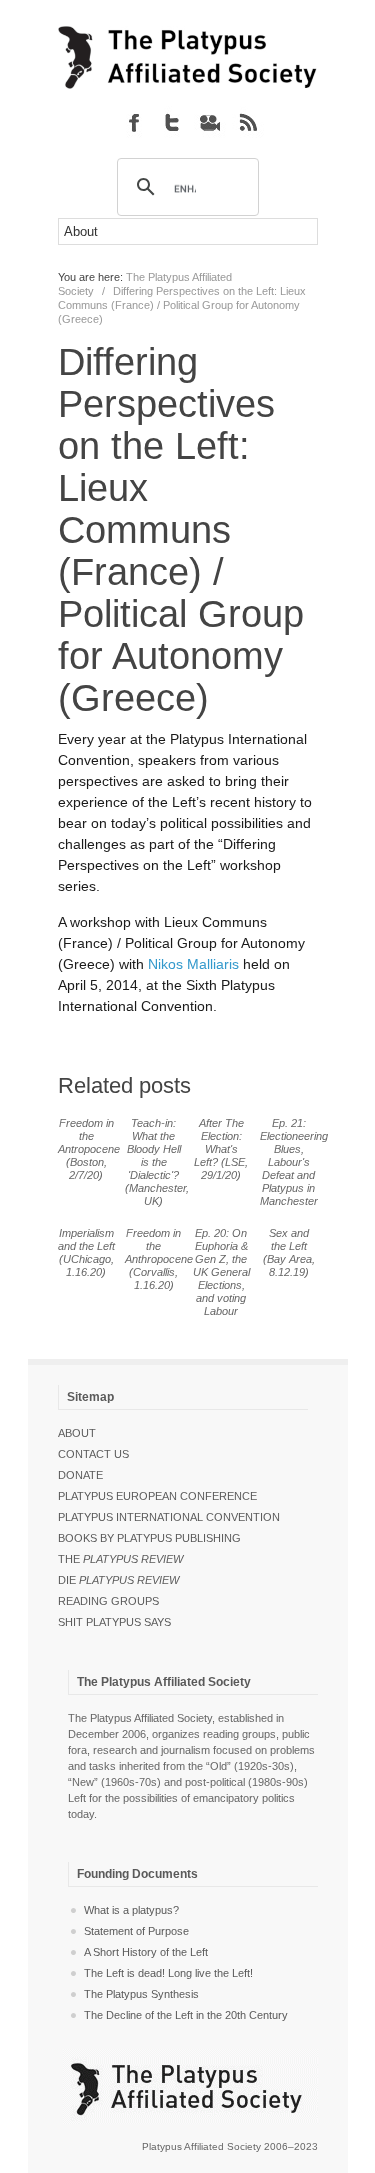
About (77, 1433)
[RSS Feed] (248, 122)
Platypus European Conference (157, 1496)
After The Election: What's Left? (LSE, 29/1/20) (221, 1149)
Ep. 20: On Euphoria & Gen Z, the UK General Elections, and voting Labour (221, 1272)
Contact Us (93, 1454)
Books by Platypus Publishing (149, 1538)
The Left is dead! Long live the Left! (168, 1973)
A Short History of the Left (146, 1952)
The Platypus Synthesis (141, 1994)
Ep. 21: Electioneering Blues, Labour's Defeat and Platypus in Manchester (294, 1162)
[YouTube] (210, 122)
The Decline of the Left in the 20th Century (186, 2015)
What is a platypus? (131, 1910)
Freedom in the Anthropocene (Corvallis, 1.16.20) (159, 1259)
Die (118, 1580)
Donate (80, 1475)
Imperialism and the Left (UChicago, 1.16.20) (86, 1252)
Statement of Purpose (136, 1931)
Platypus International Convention (169, 1517)
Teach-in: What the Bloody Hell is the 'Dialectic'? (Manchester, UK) (157, 1162)
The (120, 1559)
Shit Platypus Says (114, 1622)
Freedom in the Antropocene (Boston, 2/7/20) (89, 1149)
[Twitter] (172, 122)
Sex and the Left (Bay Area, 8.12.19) (289, 1252)
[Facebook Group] (134, 122)
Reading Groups (108, 1601)
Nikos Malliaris (193, 964)
